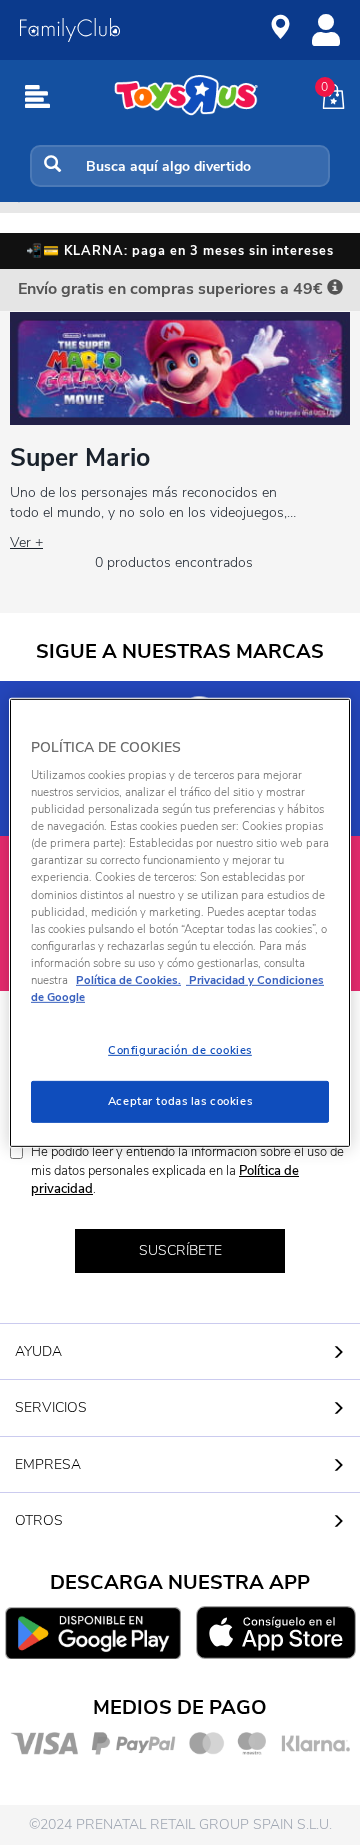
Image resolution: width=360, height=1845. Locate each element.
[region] (180, 922)
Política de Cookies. (128, 980)
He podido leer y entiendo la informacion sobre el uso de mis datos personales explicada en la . (187, 1170)
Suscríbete (180, 1250)
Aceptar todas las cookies (180, 1101)
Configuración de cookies (180, 1050)
